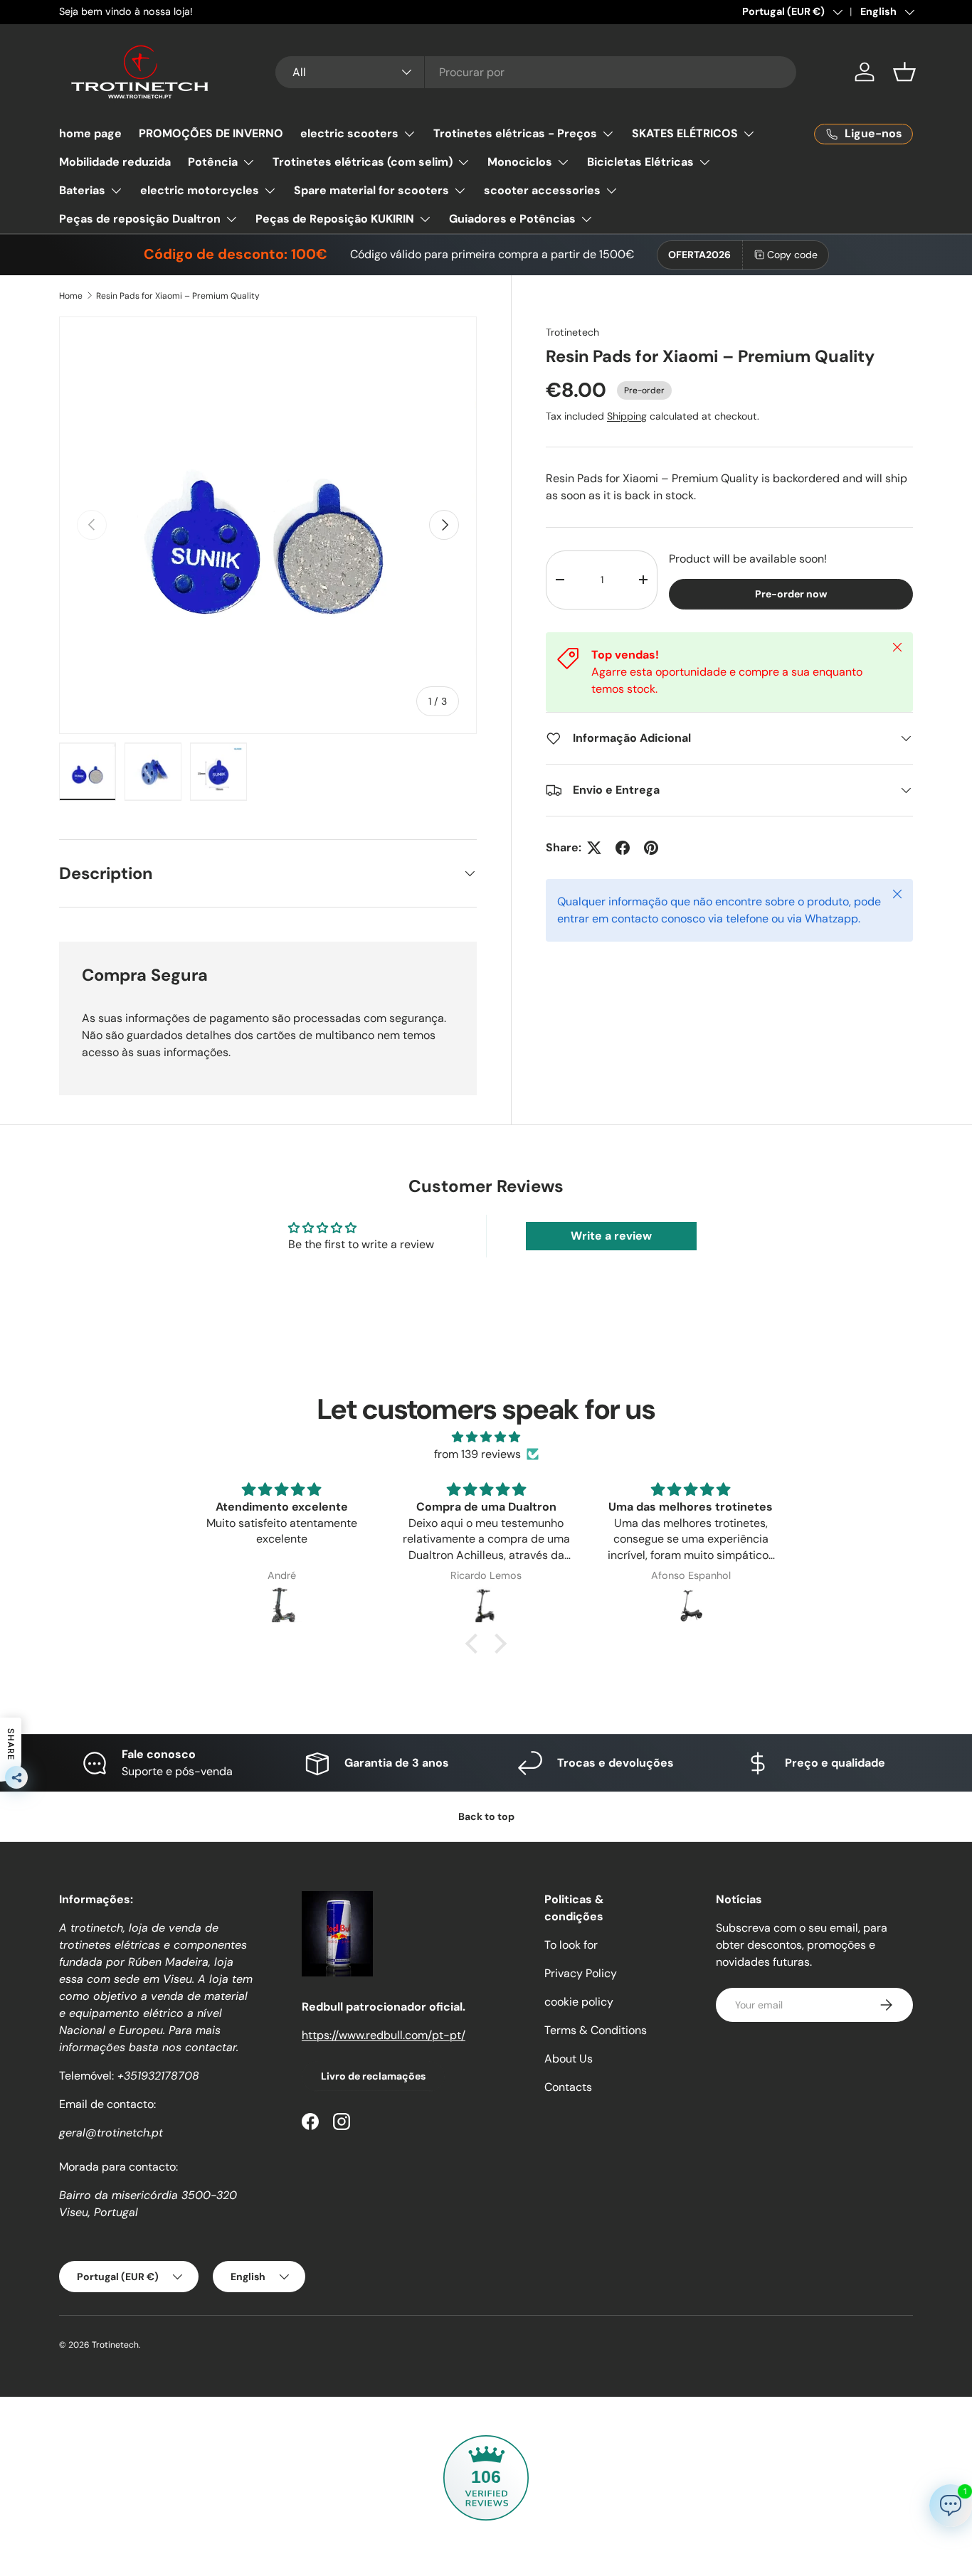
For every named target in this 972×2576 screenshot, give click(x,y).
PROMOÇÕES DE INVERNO (211, 133)
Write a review (611, 1236)
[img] (486, 1437)
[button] (904, 72)
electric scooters (349, 133)
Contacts (568, 2087)
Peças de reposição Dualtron (140, 219)
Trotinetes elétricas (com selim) (363, 162)
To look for (571, 1945)
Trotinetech (572, 332)
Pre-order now (791, 594)
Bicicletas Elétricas (640, 162)
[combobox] (536, 72)
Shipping (627, 416)
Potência (213, 162)
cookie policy (579, 2002)
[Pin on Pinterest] (651, 848)
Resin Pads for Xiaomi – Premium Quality (178, 296)
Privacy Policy (581, 1973)
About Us (569, 2059)
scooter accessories (542, 190)
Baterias (82, 190)
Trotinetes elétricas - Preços (515, 133)
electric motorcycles (200, 190)
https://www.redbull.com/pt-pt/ (384, 2035)
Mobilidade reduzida (115, 162)
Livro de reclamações (373, 2076)
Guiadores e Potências (512, 219)
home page (90, 133)
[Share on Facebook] (623, 848)
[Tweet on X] (594, 848)
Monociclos (520, 162)
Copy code (792, 255)
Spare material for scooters (371, 190)
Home (71, 296)
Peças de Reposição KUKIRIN (335, 219)
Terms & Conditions (596, 2030)
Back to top (486, 1816)
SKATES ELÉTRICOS (685, 133)
